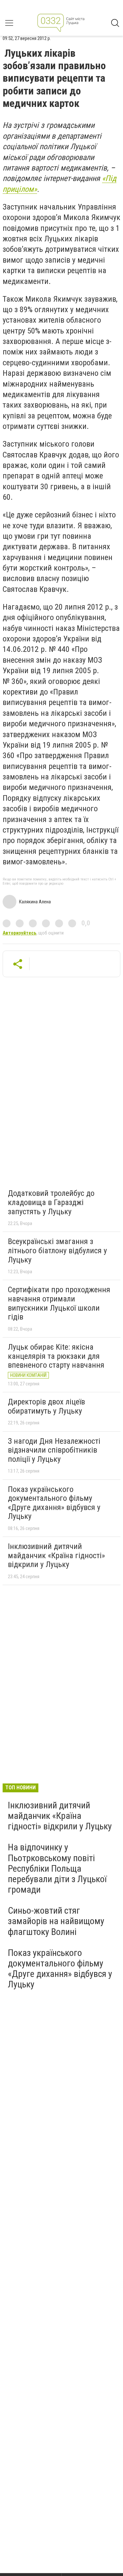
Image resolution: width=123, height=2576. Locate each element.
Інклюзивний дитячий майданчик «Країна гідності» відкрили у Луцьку (56, 1555)
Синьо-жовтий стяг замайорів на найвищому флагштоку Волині (56, 1921)
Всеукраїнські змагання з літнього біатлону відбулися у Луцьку (57, 1250)
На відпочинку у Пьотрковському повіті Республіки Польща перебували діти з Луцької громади (57, 1868)
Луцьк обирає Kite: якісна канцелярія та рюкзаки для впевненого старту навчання (56, 1356)
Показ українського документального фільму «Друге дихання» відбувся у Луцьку (54, 1503)
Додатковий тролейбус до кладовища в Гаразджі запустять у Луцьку (51, 1202)
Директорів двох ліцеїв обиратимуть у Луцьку (46, 1406)
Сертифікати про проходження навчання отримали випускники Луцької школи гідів (59, 1303)
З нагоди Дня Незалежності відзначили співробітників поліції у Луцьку (54, 1450)
